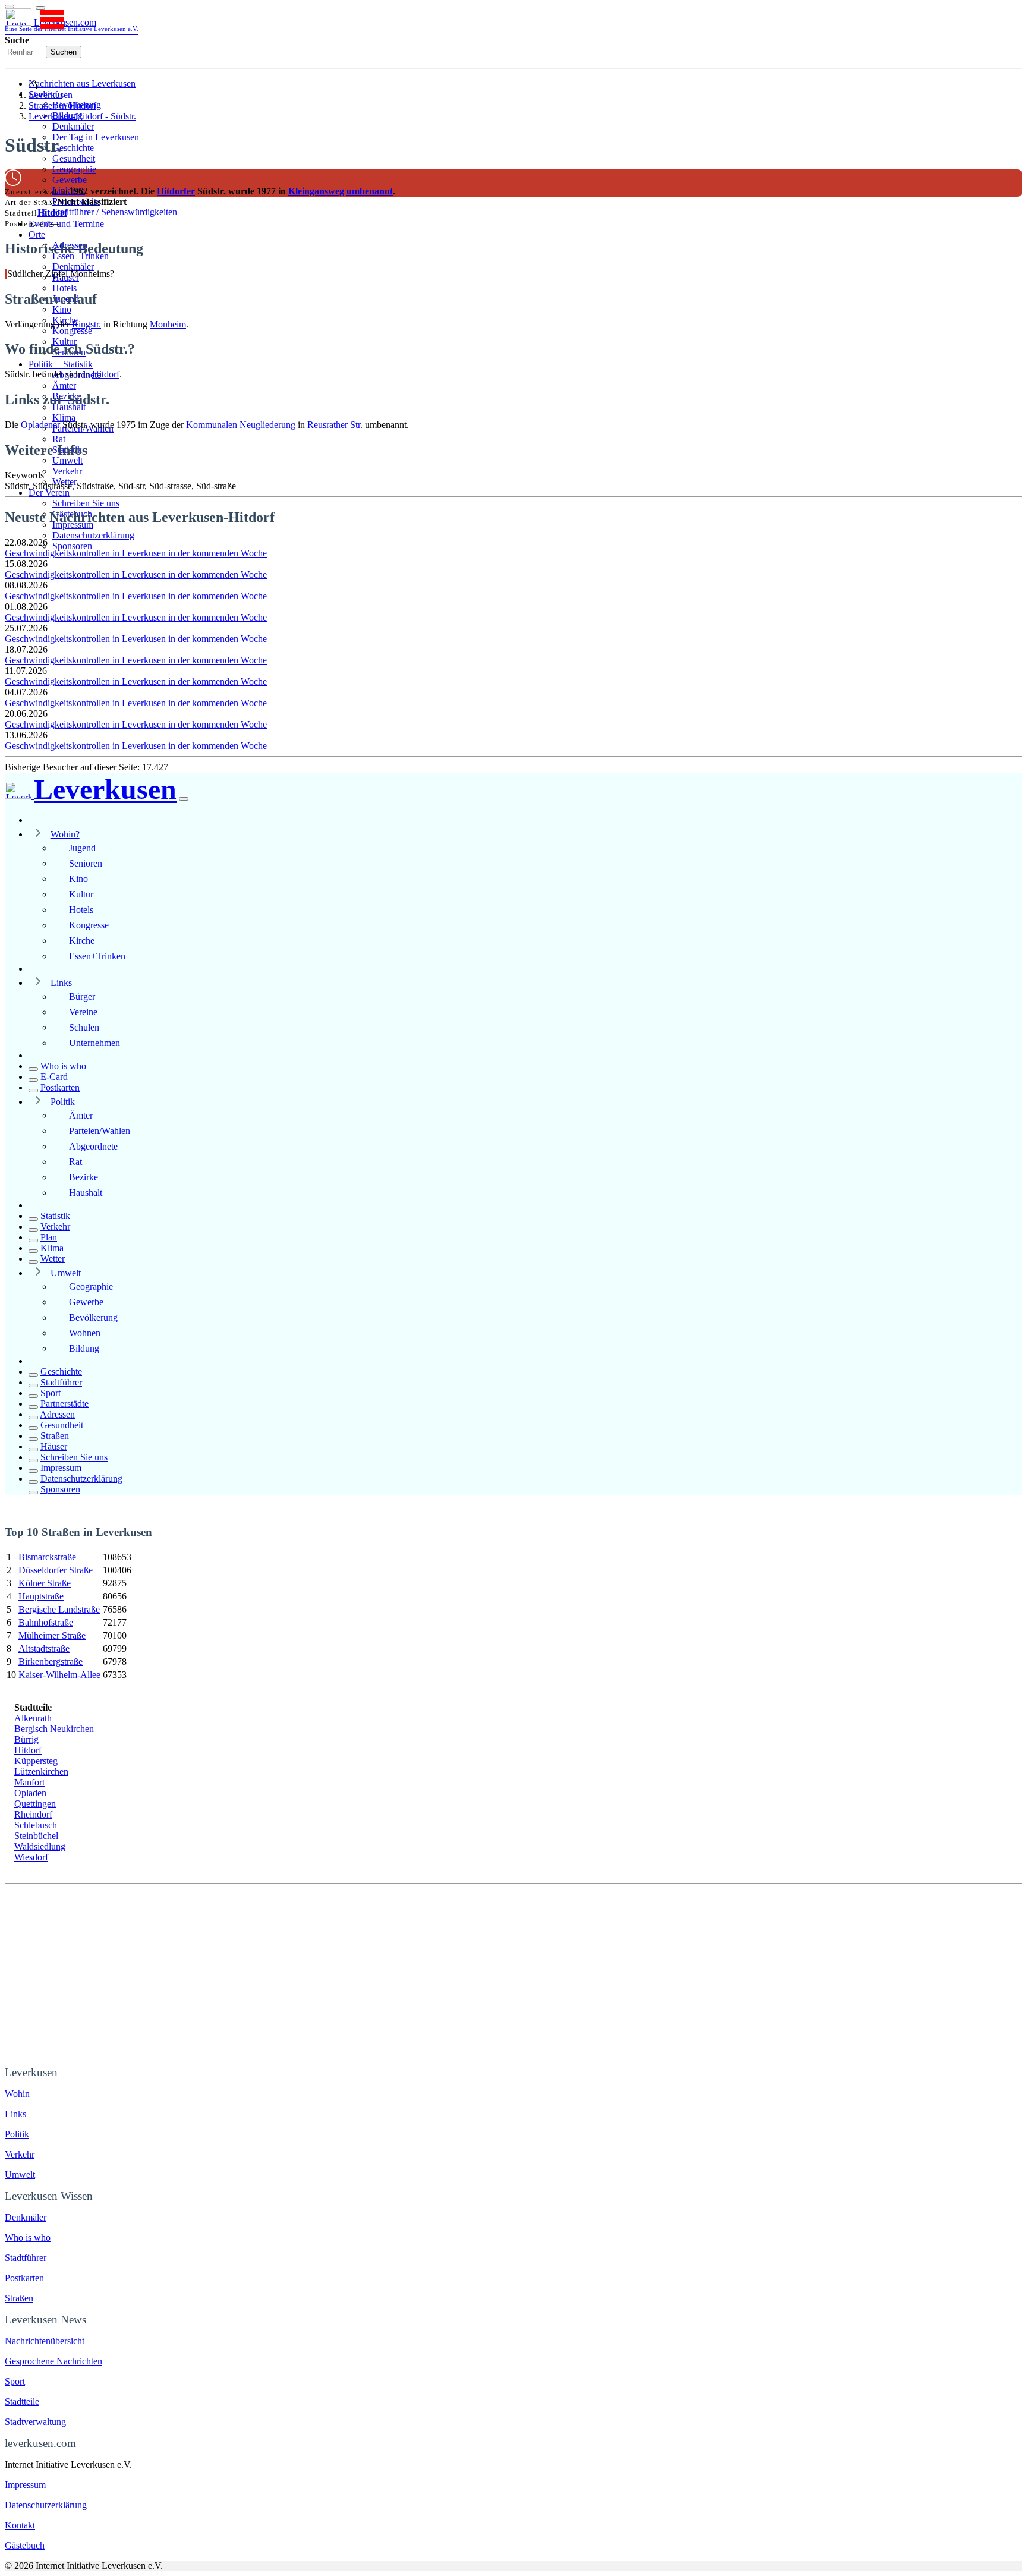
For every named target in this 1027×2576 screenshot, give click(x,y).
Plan (49, 1237)
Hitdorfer (176, 191)
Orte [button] (37, 234)
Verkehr (67, 471)
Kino (62, 309)
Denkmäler (73, 126)
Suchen (64, 52)
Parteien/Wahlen (100, 1131)
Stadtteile (22, 2402)
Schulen (84, 1027)
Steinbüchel (36, 1836)
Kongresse (72, 331)
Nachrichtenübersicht (45, 2341)
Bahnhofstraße (46, 1622)
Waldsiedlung (40, 1846)
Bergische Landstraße (59, 1609)
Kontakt (20, 2525)
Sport (51, 1393)
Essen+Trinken (97, 956)
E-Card (54, 1077)
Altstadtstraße (44, 1648)
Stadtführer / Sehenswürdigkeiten (115, 212)
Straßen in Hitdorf (62, 106)
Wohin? (65, 834)
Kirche (82, 941)
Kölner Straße (45, 1583)
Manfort (29, 1782)
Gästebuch (25, 2545)
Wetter (53, 1259)
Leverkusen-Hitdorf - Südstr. (82, 116)
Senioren (86, 863)
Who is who (63, 1066)
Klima (64, 418)
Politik (63, 1102)
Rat (59, 439)
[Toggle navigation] (10, 7)
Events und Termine (66, 224)
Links (61, 983)
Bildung (84, 1348)
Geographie (74, 169)
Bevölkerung (93, 1317)
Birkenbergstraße (51, 1662)
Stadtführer (61, 1382)
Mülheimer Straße (52, 1635)
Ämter (64, 385)
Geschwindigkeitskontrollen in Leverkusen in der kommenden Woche (136, 553)
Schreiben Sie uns (86, 503)
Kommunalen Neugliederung (241, 425)
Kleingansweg (316, 191)
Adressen (57, 1414)
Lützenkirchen (41, 1772)
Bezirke (84, 1177)
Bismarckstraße (47, 1557)
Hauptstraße (41, 1596)
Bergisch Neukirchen (54, 1729)
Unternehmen (94, 1043)
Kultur (81, 894)
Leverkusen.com (72, 25)
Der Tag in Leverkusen (96, 137)
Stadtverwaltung (35, 2422)
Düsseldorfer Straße (56, 1570)
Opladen (30, 1793)
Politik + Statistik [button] (61, 364)
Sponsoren (72, 546)
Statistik (55, 1216)
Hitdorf (52, 212)
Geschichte (73, 148)
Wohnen (85, 1333)
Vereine (83, 1012)
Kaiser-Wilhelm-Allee (59, 1675)
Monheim (168, 324)
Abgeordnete (93, 1146)
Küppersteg (36, 1761)
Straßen (55, 1436)
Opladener (40, 425)
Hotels (64, 288)
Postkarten (60, 1087)
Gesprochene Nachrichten (53, 2361)
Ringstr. (86, 324)
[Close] (184, 799)
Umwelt (67, 460)
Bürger (82, 996)
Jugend (82, 848)
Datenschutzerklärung (93, 535)
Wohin (17, 2094)
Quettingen (35, 1804)
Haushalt (86, 1193)
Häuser (54, 1446)
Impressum (61, 1468)
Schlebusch (36, 1825)
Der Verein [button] (49, 492)
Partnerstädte (64, 1404)
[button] (40, 8)
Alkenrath (33, 1718)
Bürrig (26, 1739)
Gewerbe (70, 180)
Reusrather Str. (335, 425)
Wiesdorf (31, 1857)
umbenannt (370, 191)
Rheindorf (33, 1814)
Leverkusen (51, 95)
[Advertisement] (513, 1973)
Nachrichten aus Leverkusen (82, 84)
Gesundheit (74, 158)
